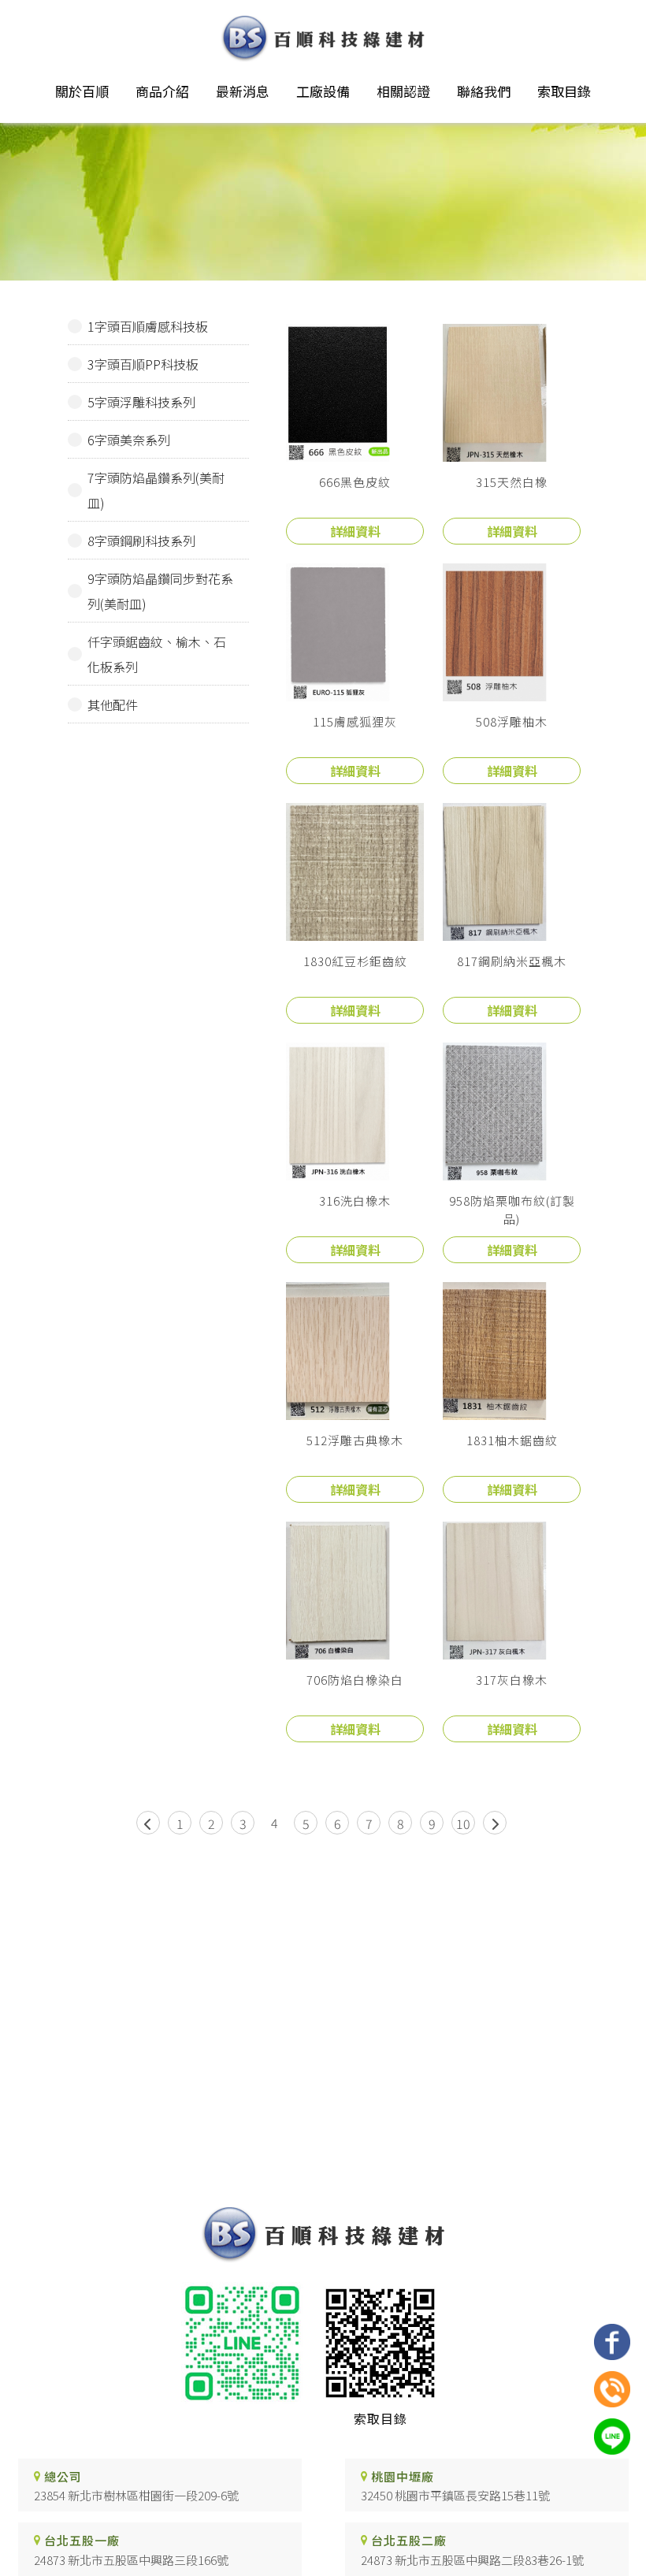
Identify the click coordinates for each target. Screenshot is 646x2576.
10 (463, 1823)
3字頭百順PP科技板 (143, 364)
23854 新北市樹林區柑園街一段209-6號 (136, 2495)
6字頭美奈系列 (129, 440)
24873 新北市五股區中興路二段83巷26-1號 (472, 2560)
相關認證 (403, 91)
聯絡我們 (484, 91)
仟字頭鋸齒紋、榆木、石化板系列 (157, 654)
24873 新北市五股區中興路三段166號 (131, 2560)
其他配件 (113, 704)
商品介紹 (162, 91)
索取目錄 (564, 91)
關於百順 (82, 91)
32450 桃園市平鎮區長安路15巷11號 (455, 2495)
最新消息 (243, 91)
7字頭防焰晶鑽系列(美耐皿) (156, 490)
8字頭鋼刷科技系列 (141, 541)
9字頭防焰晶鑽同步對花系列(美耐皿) (160, 591)
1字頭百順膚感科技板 (148, 326)
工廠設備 (323, 91)
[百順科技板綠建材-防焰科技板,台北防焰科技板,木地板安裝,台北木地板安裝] (323, 41)
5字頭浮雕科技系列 (141, 402)
